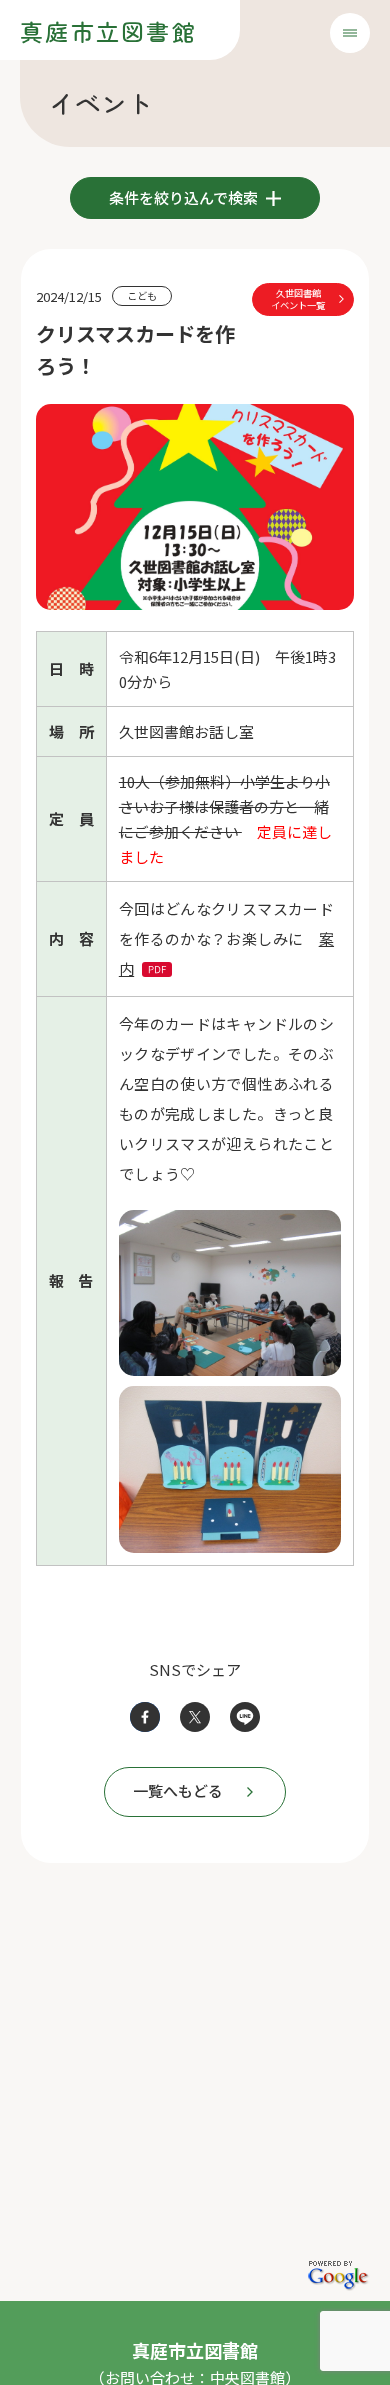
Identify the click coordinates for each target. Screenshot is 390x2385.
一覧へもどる (178, 1790)
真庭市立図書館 (108, 31)
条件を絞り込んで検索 (185, 197)
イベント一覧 (298, 299)
